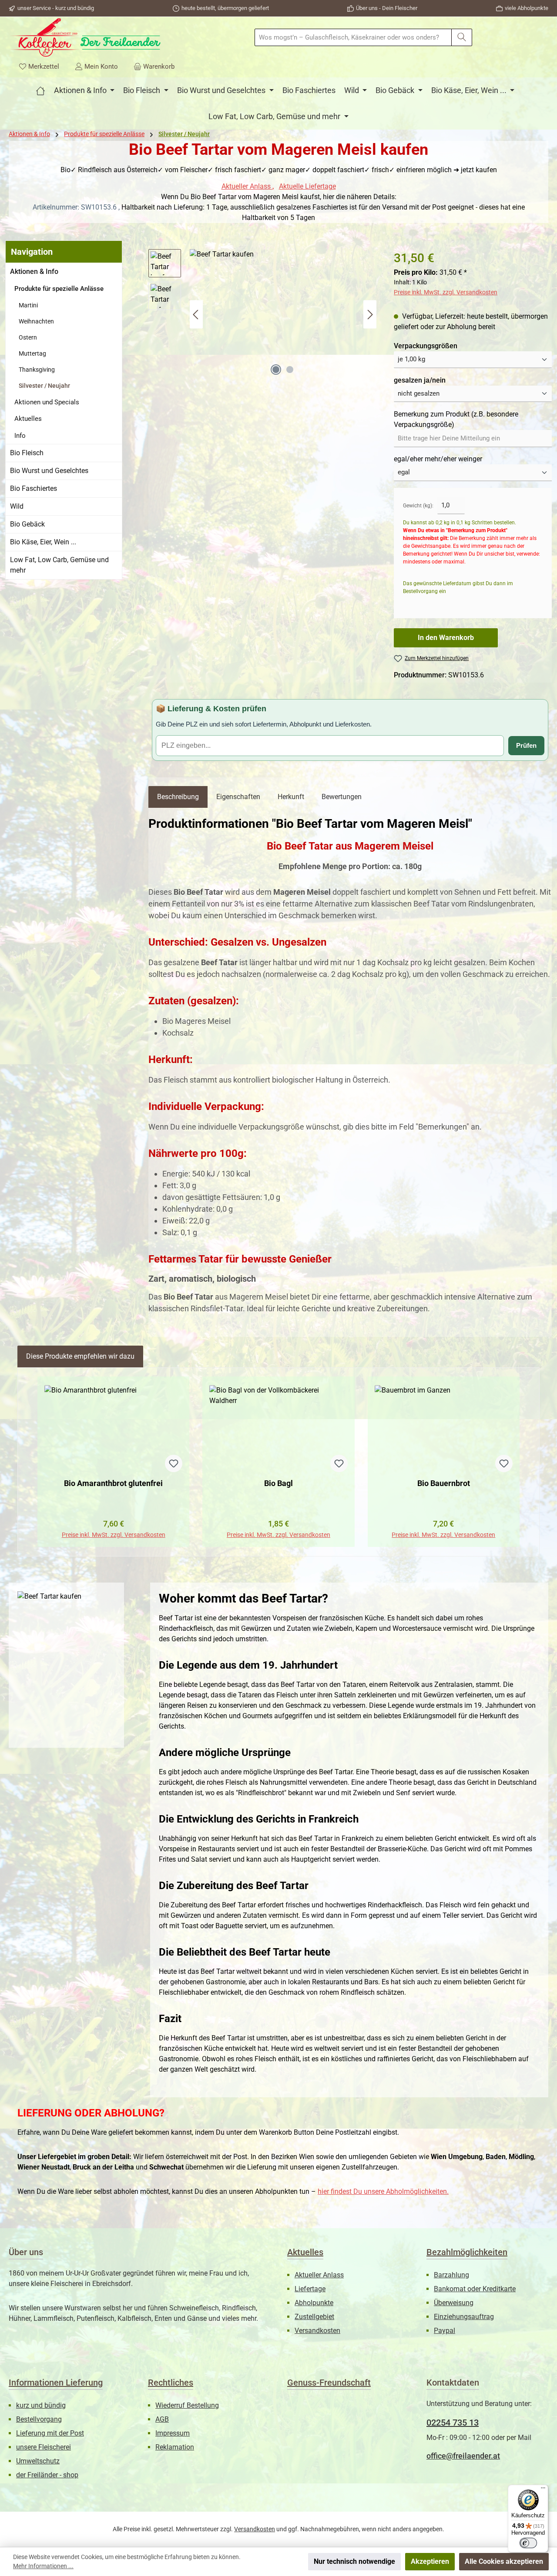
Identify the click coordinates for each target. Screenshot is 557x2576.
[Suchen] (462, 37)
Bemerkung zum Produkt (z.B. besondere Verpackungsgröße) (456, 419)
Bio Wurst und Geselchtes (49, 471)
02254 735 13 (453, 2423)
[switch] (528, 2543)
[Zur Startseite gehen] (85, 37)
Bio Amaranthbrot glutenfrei (113, 1483)
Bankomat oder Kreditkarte (475, 2289)
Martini (28, 305)
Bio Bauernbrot (444, 1483)
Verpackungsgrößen (426, 346)
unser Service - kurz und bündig (56, 8)
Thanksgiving (37, 370)
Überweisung (454, 2303)
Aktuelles (28, 419)
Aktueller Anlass (247, 186)
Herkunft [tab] (291, 797)
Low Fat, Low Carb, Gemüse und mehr (59, 565)
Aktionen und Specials (47, 402)
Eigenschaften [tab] (238, 797)
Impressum (173, 2433)
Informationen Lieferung (56, 2383)
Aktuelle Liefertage (307, 186)
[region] (262, 314)
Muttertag (32, 353)
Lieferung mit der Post (50, 2433)
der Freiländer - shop (47, 2475)
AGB (162, 2419)
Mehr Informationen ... (43, 2566)
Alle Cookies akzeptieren (504, 2561)
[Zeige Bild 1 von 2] (276, 370)
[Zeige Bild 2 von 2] (290, 370)
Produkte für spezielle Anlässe (59, 289)
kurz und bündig (41, 2405)
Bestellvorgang (39, 2419)
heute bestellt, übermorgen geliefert (225, 8)
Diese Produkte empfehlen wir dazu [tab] (80, 1356)
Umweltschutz (38, 2461)
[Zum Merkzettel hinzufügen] (174, 1463)
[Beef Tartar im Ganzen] (283, 314)
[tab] (178, 797)
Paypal (445, 2331)
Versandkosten (317, 2331)
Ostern (28, 337)
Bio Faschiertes (34, 488)
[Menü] (543, 2490)
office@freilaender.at (463, 2456)
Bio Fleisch (27, 453)
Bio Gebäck (27, 524)
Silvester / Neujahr (44, 386)
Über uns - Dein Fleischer (387, 8)
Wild (17, 506)
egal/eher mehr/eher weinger (438, 459)
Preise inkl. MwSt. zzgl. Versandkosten (446, 292)
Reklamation (175, 2447)
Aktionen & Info (34, 272)
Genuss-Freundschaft (329, 2383)
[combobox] (353, 37)
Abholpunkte (314, 2303)
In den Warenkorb (446, 638)
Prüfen (526, 745)
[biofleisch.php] (40, 90)
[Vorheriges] (196, 315)
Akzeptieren (430, 2561)
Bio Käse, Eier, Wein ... (43, 542)
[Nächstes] (370, 315)
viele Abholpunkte (527, 8)
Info (20, 436)
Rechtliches (171, 2383)
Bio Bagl (278, 1483)
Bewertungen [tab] (342, 797)
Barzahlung (451, 2275)
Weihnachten (36, 321)
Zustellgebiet (314, 2317)
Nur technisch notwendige (354, 2561)
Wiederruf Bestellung (187, 2405)
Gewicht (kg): (418, 506)
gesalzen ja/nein (420, 380)
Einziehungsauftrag (464, 2317)
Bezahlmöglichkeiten (467, 2252)
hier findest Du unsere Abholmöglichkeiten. (383, 2191)
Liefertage (310, 2289)
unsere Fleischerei (44, 2447)
